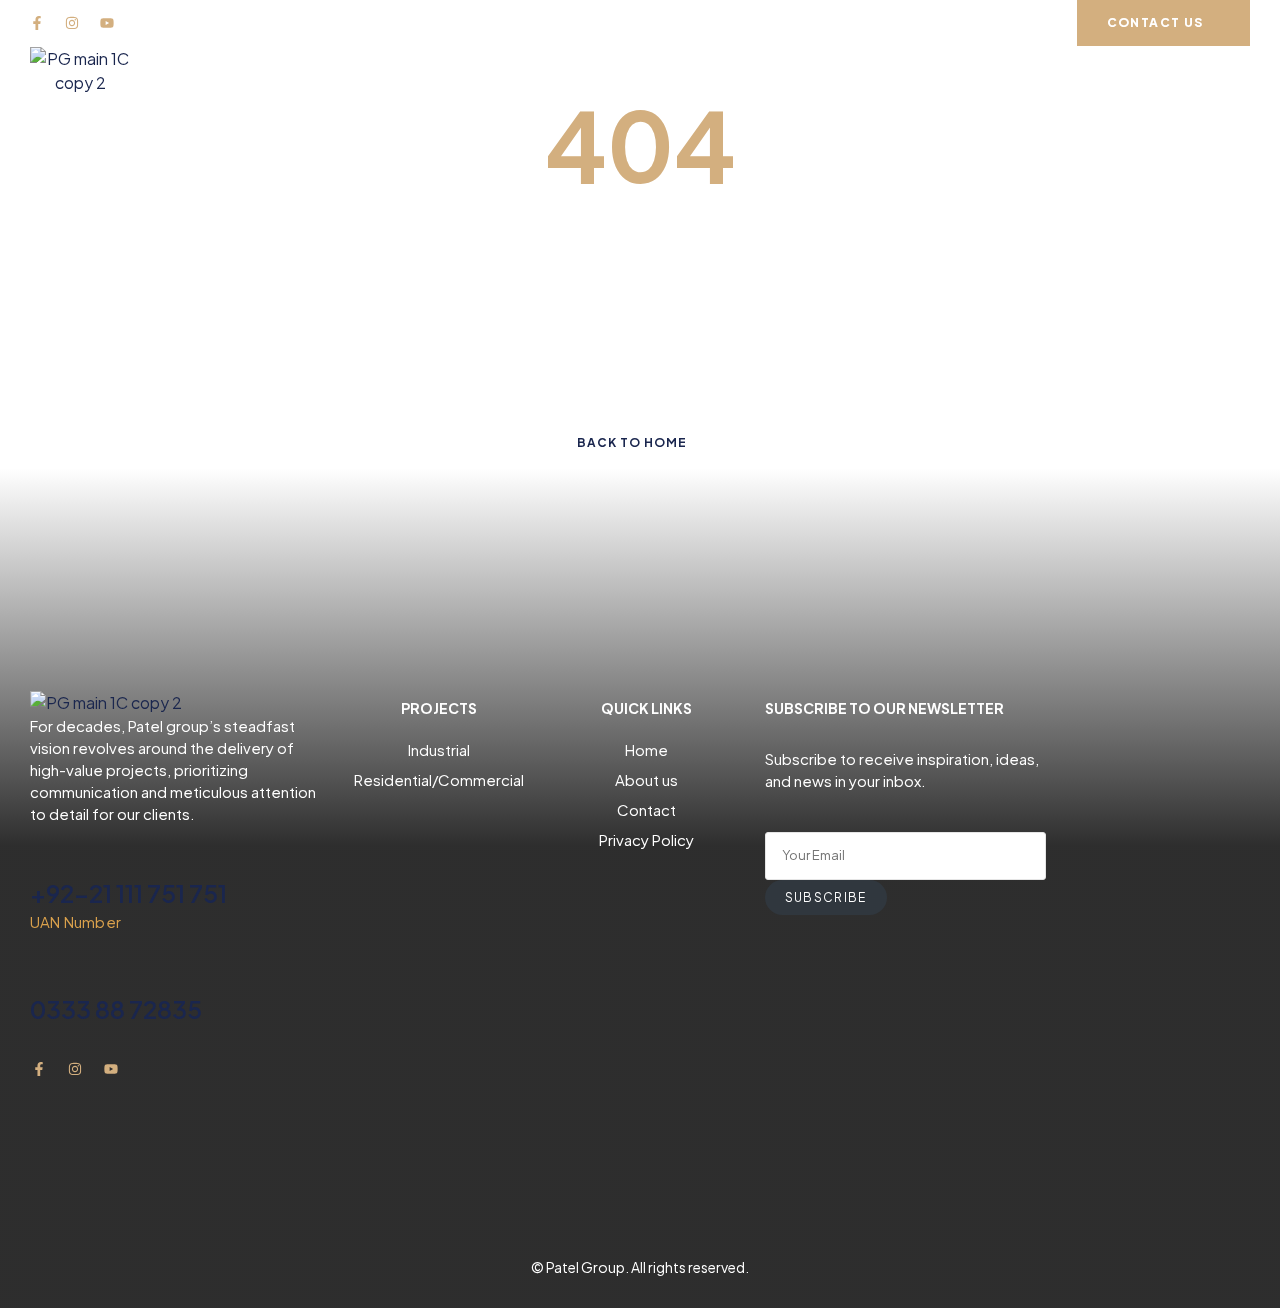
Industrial (439, 749)
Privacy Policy (646, 839)
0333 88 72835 (116, 1009)
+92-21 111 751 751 (128, 893)
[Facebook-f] (37, 23)
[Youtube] (107, 23)
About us (646, 779)
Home (646, 749)
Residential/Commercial (439, 779)
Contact (646, 809)
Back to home (632, 442)
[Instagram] (72, 23)
